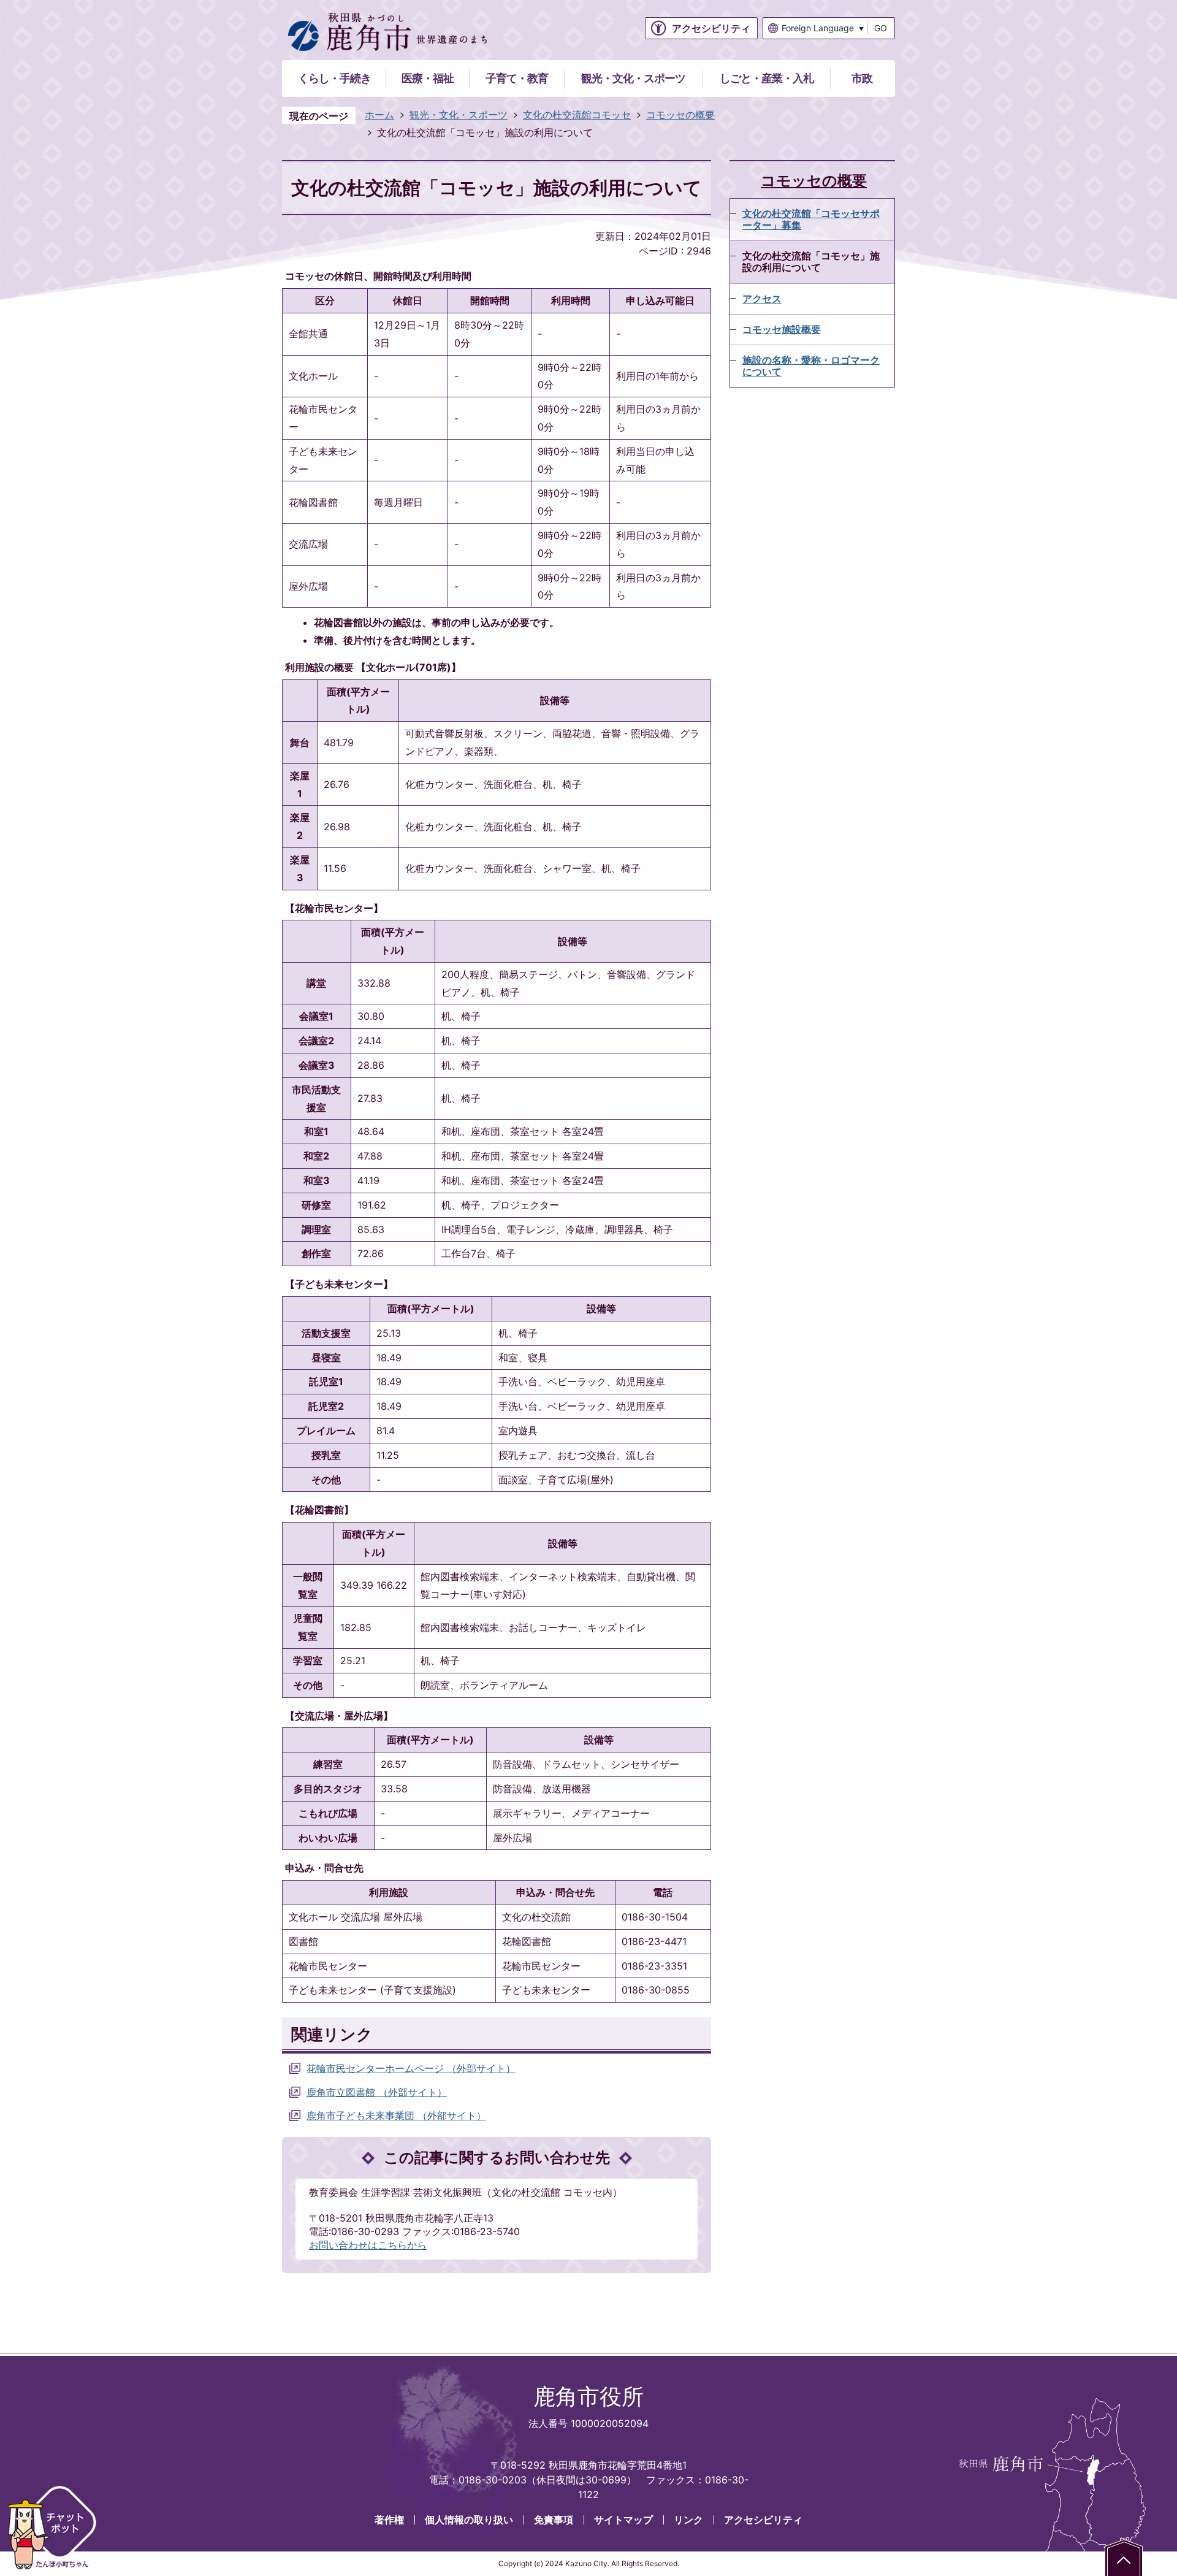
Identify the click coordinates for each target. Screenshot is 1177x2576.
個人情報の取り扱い (469, 2520)
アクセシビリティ (763, 2520)
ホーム (379, 115)
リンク (688, 2520)
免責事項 (554, 2520)
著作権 (389, 2520)
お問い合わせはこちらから (368, 2245)
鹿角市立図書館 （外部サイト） (377, 2092)
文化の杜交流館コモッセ (577, 115)
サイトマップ (623, 2520)
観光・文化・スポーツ (459, 115)
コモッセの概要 (680, 115)
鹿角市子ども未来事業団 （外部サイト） (396, 2115)
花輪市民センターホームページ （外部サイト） (411, 2068)
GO (881, 28)
